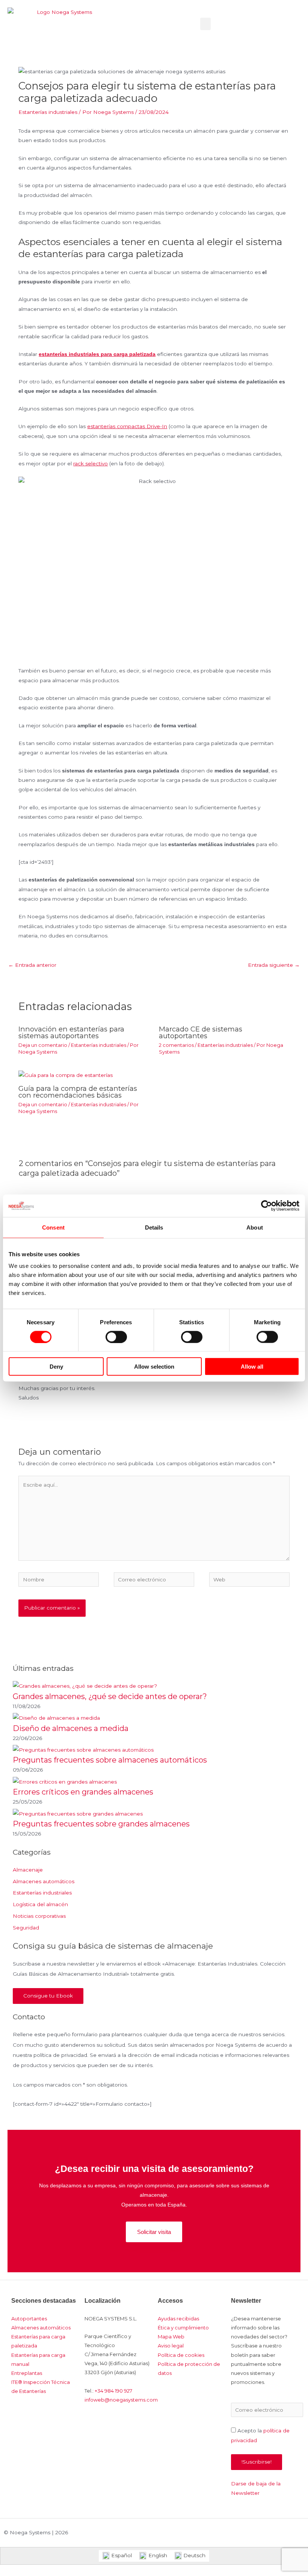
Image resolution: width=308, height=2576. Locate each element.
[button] (205, 24)
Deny (56, 1367)
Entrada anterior (32, 965)
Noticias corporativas (39, 1916)
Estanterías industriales (48, 112)
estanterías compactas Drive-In (127, 426)
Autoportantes (29, 2319)
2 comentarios (176, 1045)
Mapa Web (171, 2337)
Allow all (252, 1367)
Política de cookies (181, 2355)
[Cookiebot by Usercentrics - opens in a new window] (266, 1205)
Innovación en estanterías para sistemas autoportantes (71, 1032)
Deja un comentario (43, 1045)
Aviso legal (171, 2346)
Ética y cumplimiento (183, 2328)
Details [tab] (154, 1227)
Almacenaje (28, 1870)
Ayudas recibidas (178, 2319)
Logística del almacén (40, 1904)
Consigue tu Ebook (48, 1996)
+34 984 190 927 (113, 2391)
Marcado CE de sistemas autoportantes (201, 1032)
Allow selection (154, 1367)
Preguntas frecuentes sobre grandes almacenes (101, 1824)
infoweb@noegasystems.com (121, 2400)
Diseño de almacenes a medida (71, 1728)
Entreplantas (27, 2373)
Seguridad (26, 1928)
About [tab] (255, 1227)
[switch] (116, 1337)
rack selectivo (91, 463)
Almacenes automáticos (44, 1881)
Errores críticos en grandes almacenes (83, 1792)
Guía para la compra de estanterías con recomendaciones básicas (78, 1092)
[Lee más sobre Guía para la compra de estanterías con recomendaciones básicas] (66, 1075)
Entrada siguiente (274, 965)
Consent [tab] (53, 1227)
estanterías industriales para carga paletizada (97, 354)
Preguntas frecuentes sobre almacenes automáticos (110, 1760)
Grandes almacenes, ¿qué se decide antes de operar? (110, 1696)
